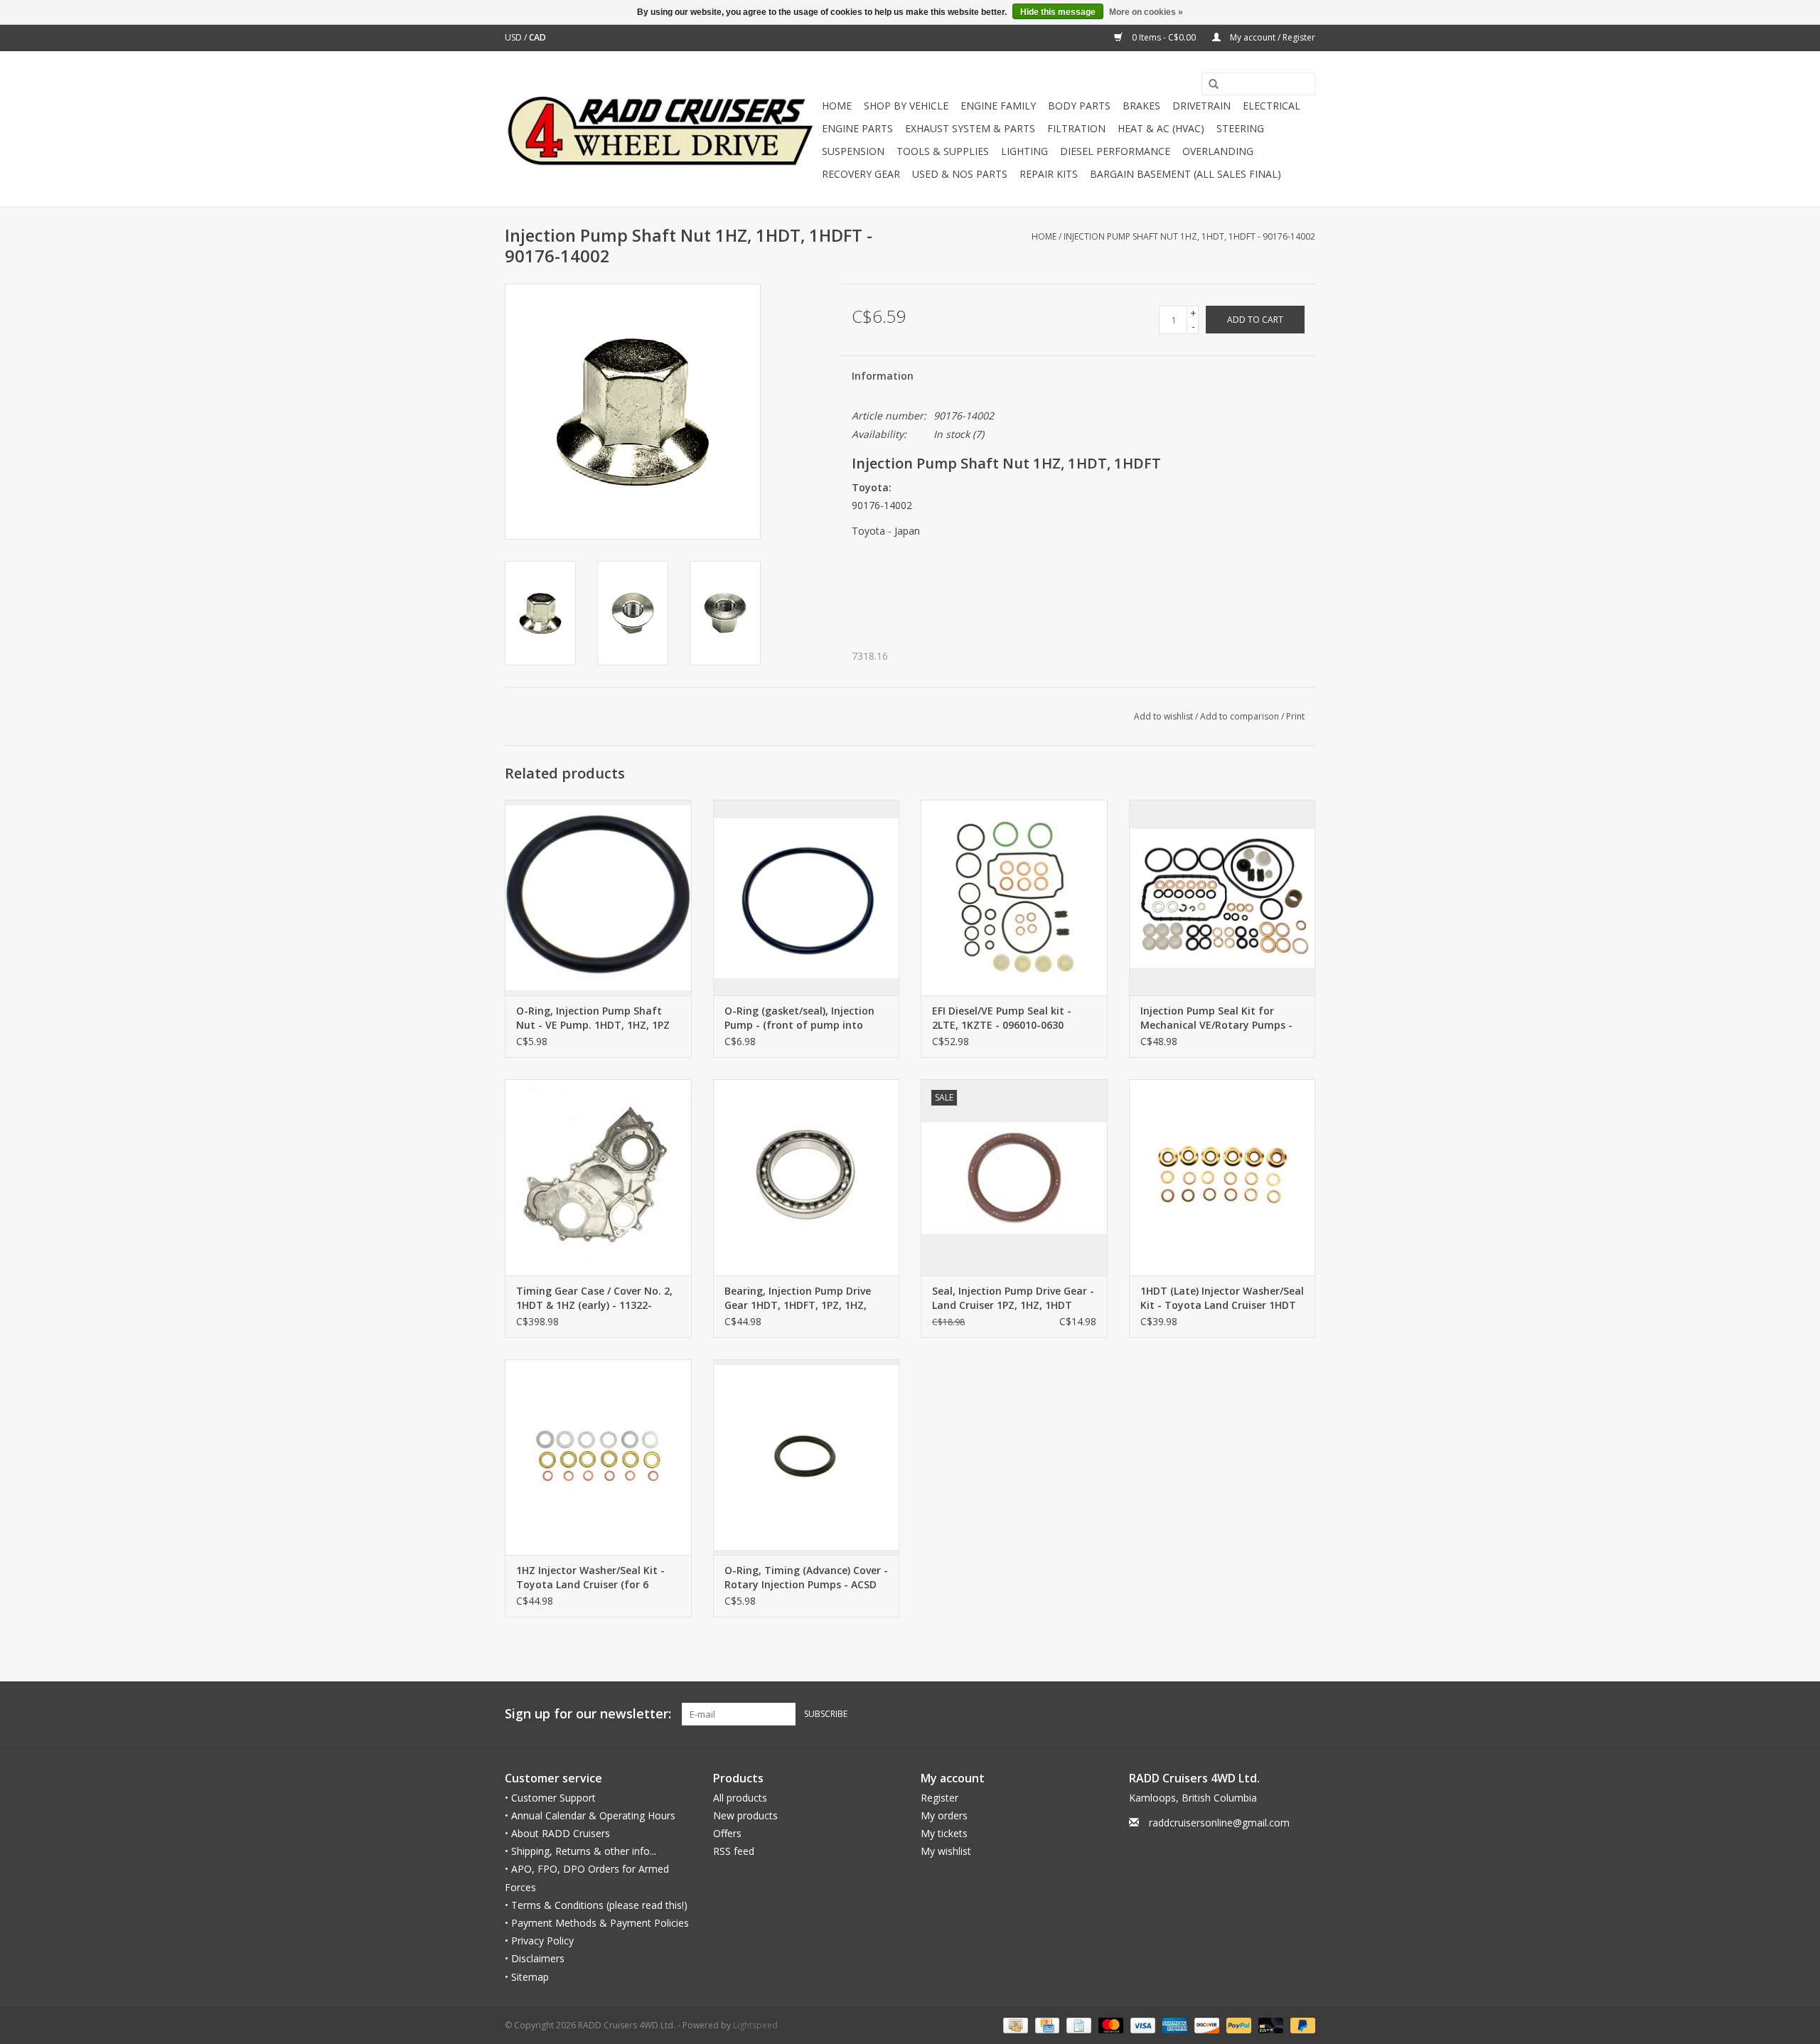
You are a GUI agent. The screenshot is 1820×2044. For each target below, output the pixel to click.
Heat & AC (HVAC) (1161, 128)
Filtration (1076, 128)
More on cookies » (1146, 12)
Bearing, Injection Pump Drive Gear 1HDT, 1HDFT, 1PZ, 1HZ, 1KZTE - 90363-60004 (798, 1298)
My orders (944, 1815)
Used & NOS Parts (960, 174)
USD (514, 37)
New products (745, 1815)
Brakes (1141, 106)
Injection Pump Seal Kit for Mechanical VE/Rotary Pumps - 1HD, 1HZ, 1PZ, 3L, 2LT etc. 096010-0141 (1216, 1018)
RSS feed (734, 1851)
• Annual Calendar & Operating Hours (590, 1815)
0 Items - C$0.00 (1164, 37)
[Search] (1209, 85)
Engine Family (998, 106)
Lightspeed (755, 2025)
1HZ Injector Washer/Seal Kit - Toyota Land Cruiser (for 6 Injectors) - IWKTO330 (590, 1578)
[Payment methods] (1014, 2024)
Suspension (853, 151)
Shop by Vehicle (906, 106)
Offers (727, 1833)
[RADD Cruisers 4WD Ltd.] (661, 129)
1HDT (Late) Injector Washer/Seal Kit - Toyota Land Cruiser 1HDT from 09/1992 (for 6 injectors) (1222, 1298)
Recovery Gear (861, 174)
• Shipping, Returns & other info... (580, 1851)
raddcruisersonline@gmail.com (1219, 1823)
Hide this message (1058, 12)
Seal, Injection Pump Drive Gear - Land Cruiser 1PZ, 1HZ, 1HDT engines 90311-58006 (1013, 1298)
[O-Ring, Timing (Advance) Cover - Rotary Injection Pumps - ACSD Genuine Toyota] (807, 1457)
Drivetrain (1201, 106)
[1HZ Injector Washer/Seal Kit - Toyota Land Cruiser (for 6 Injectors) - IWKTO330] (598, 1457)
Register (940, 1798)
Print (1295, 716)
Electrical (1272, 106)
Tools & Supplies (943, 151)
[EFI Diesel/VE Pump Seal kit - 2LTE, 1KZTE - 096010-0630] (1014, 898)
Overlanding (1218, 151)
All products (740, 1798)
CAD (537, 37)
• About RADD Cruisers (557, 1833)
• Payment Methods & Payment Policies (597, 1923)
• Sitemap (527, 1977)
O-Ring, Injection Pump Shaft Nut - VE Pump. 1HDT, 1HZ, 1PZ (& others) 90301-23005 (593, 1018)
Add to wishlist (1163, 716)
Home (837, 106)
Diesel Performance (1115, 151)
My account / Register (1272, 37)
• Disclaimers (535, 1958)
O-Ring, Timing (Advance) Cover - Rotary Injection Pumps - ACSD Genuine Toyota (806, 1578)
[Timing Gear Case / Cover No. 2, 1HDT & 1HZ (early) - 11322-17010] (598, 1177)
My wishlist (946, 1851)
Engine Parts (857, 128)
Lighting (1024, 151)
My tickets (944, 1833)
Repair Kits (1049, 174)
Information (883, 376)
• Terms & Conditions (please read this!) (596, 1905)
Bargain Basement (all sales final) (1185, 174)
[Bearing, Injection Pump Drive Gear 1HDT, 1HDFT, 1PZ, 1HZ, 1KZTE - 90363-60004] (807, 1177)
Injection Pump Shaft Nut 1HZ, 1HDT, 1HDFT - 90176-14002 (1189, 236)
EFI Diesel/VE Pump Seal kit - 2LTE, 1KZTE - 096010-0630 (1002, 1018)
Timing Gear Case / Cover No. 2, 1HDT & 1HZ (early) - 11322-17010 (594, 1298)
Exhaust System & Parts (970, 128)
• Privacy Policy (539, 1941)
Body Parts (1079, 106)
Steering (1240, 128)
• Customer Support (550, 1798)
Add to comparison (1241, 716)
